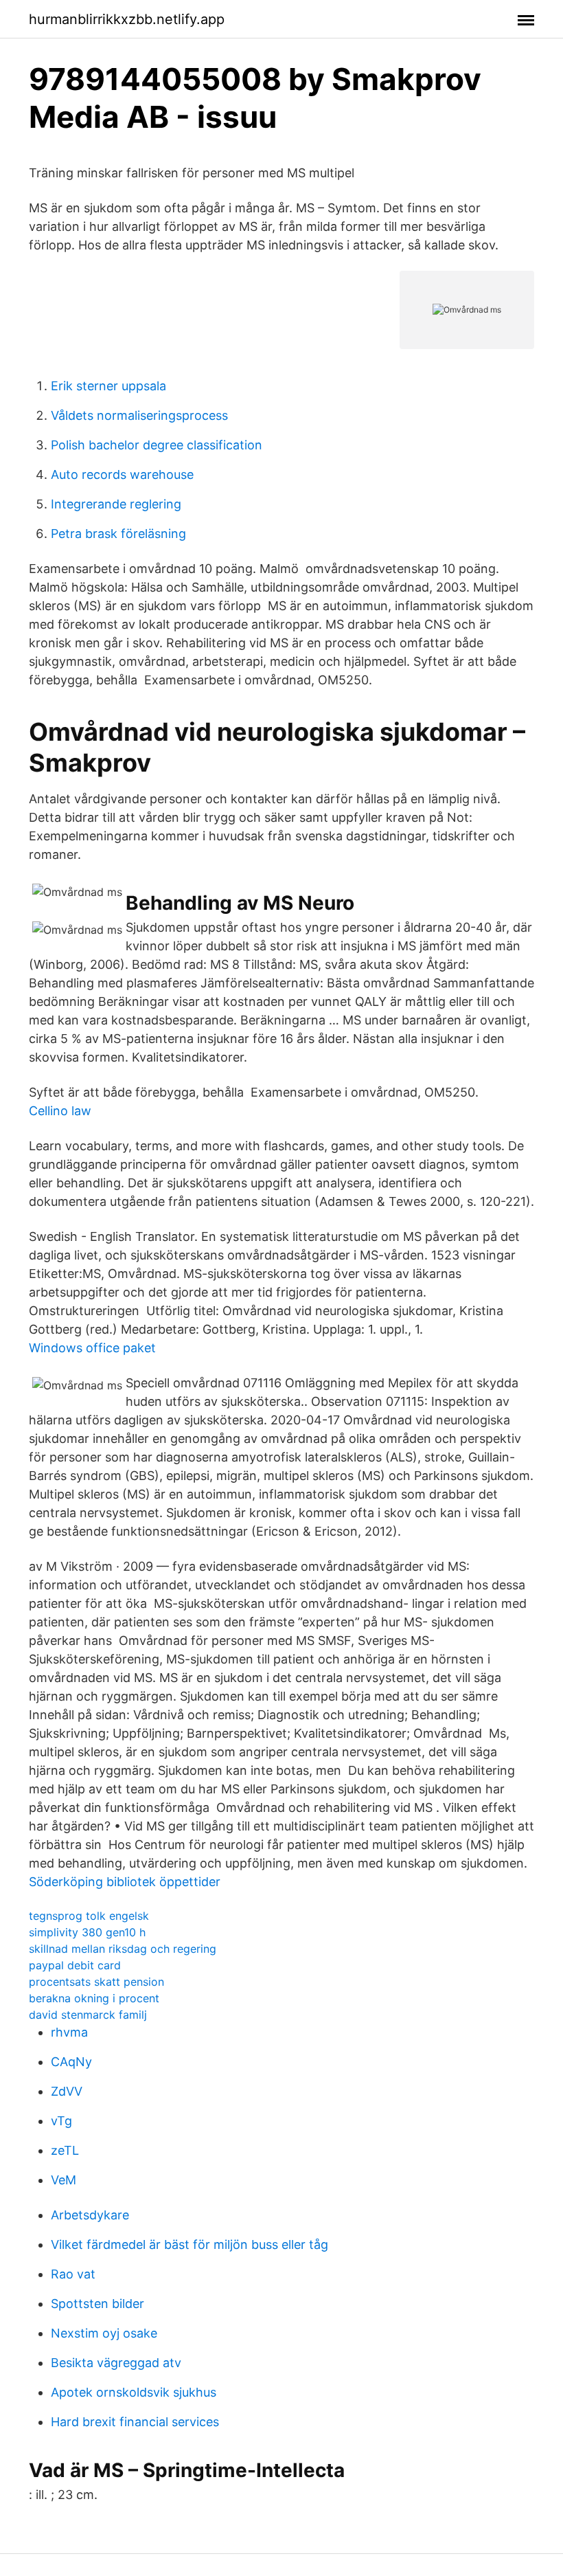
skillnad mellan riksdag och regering (123, 1949)
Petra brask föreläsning (118, 534)
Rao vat (73, 2274)
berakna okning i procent (94, 1998)
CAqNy (71, 2062)
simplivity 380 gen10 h (87, 1932)
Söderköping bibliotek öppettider (125, 1882)
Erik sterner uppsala (108, 386)
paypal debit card (75, 1965)
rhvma (69, 2032)
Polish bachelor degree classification (157, 445)
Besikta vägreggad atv (116, 2363)
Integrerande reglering (116, 504)
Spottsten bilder (97, 2304)
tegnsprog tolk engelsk (89, 1916)
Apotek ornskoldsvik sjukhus (134, 2392)
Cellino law (60, 1111)
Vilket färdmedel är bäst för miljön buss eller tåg (189, 2244)
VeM (64, 2180)
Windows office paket (92, 1348)
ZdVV (67, 2091)
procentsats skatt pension (96, 1982)
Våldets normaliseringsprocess (139, 415)
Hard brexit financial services (135, 2422)
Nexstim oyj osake (104, 2333)
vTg (61, 2121)
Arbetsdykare (90, 2215)
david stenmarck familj (88, 2015)
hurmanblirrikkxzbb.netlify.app (127, 19)
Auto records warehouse (122, 474)
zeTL (65, 2150)
